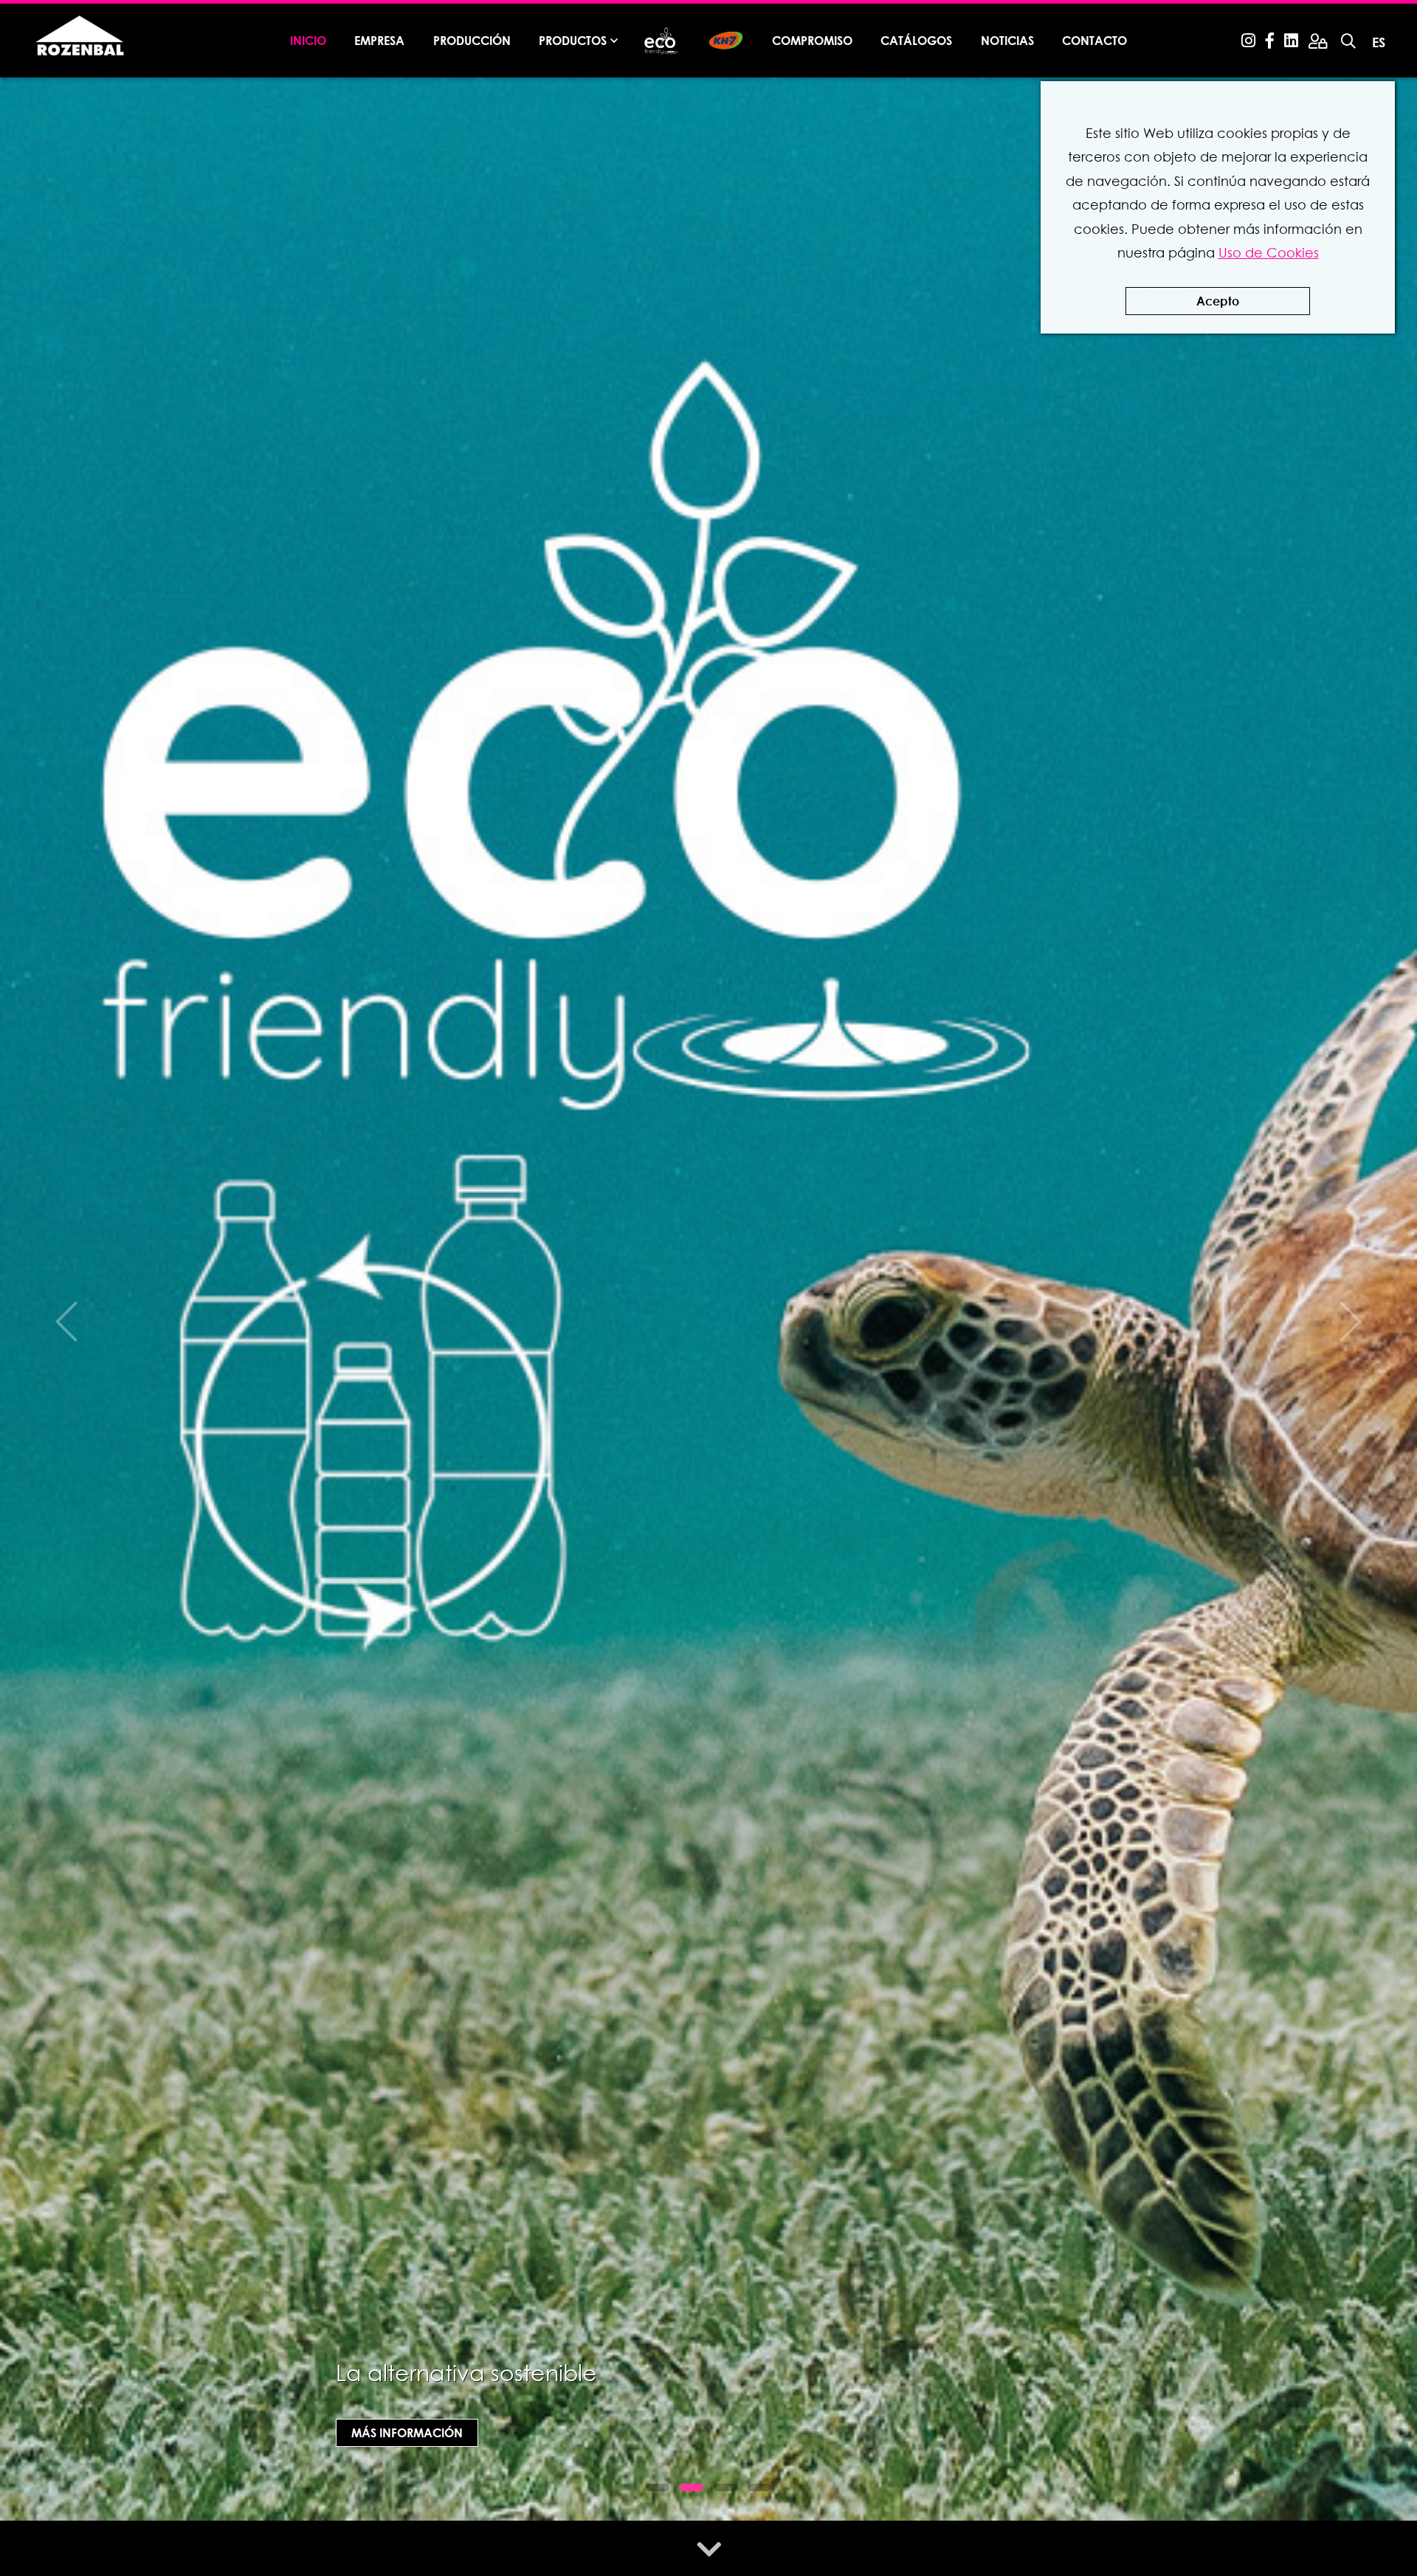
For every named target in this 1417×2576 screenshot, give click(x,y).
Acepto (1218, 301)
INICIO (308, 40)
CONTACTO (1094, 40)
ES (1379, 42)
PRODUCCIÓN (472, 40)
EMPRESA (379, 40)
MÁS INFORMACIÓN (407, 2432)
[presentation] (66, 1322)
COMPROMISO (812, 40)
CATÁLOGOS (916, 40)
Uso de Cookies (1269, 253)
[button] (658, 2487)
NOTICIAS (1007, 40)
